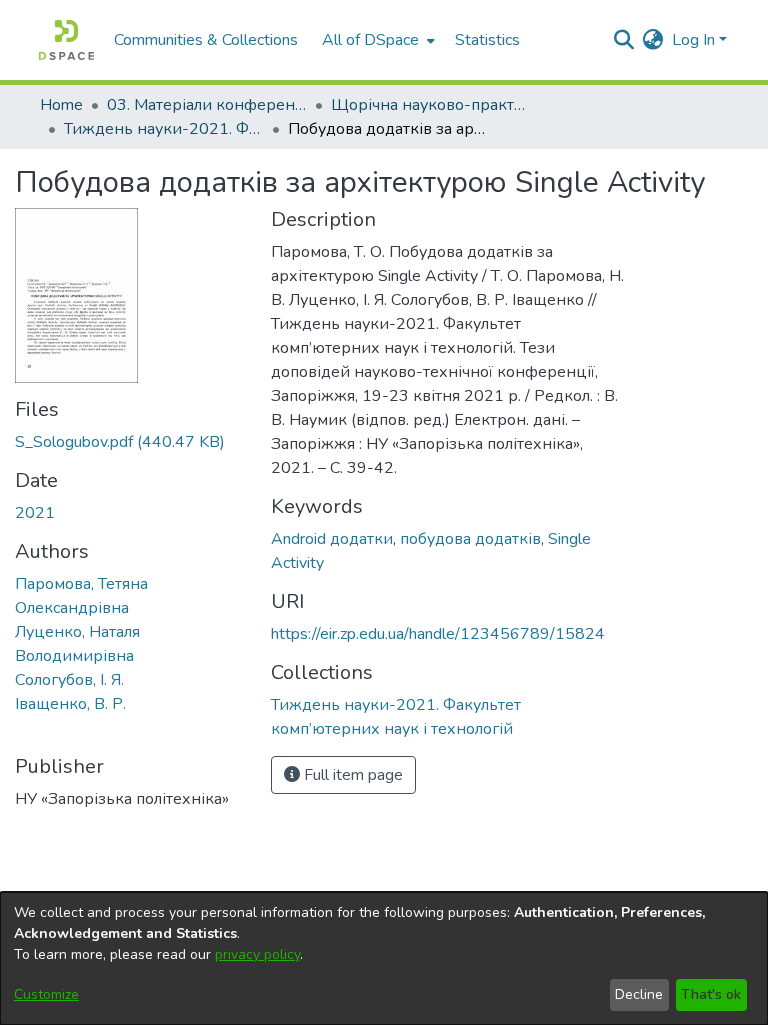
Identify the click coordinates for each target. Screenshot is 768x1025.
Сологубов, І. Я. (69, 680)
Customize (46, 994)
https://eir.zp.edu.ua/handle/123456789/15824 (438, 634)
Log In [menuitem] (693, 40)
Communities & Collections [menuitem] (206, 40)
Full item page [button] (351, 775)
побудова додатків (470, 539)
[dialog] (384, 958)
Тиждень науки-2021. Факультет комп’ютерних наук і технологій (164, 129)
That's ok (711, 994)
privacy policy (257, 954)
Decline (639, 994)
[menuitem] (376, 40)
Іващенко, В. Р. (70, 704)
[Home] (66, 40)
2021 (35, 513)
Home (61, 105)
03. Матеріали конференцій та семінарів (207, 105)
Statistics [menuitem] (487, 40)
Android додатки (332, 539)
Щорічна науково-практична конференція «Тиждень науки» (431, 105)
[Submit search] (624, 40)
